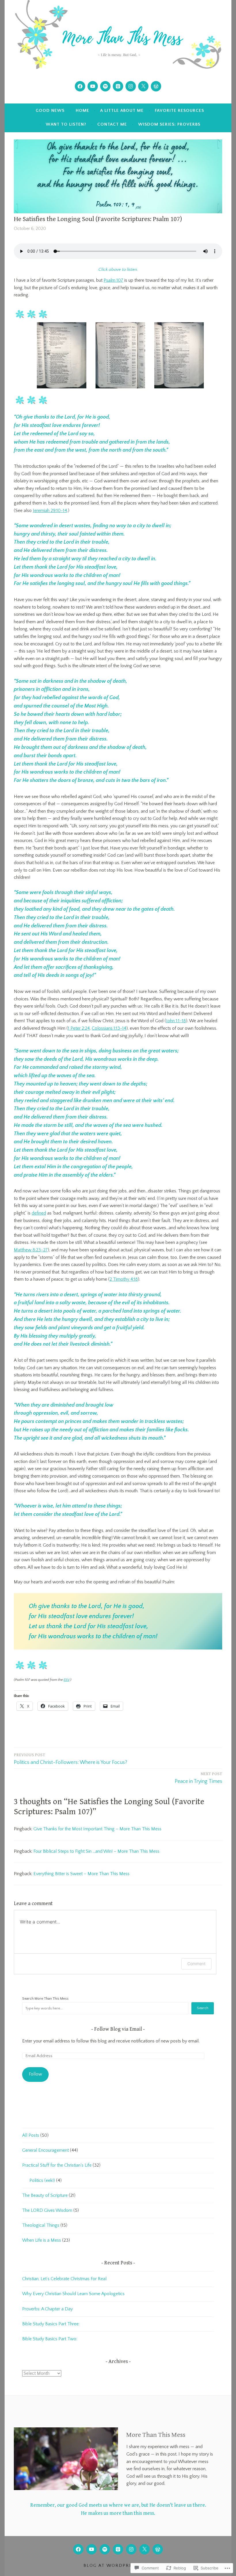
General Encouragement (45, 2150)
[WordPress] (156, 86)
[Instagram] (131, 86)
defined (39, 1213)
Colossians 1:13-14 (109, 1028)
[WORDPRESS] (158, 2549)
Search (203, 2008)
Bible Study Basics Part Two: (50, 2339)
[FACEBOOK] (78, 2549)
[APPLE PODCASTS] (118, 2549)
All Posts (31, 2135)
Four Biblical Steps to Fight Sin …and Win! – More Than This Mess (96, 1851)
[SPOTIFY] (105, 2549)
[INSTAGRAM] (131, 2549)
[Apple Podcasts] (118, 86)
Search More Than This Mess (45, 1998)
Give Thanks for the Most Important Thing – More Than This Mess (97, 1829)
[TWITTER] (144, 2549)
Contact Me (112, 124)
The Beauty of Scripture (45, 2195)
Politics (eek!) (42, 2180)
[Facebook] (80, 86)
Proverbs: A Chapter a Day (47, 2309)
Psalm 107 (113, 280)
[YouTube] (93, 86)
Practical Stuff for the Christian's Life (57, 2165)
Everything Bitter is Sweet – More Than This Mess (81, 1874)
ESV (66, 1680)
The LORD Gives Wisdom (47, 2210)
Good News (50, 111)
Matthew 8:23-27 (31, 1250)
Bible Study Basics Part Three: (51, 2324)
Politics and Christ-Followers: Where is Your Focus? (71, 1759)
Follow (35, 2074)
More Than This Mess (156, 2435)
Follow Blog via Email (118, 2029)
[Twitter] (143, 86)
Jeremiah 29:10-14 (50, 511)
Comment (196, 1964)
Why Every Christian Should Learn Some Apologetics (73, 2294)
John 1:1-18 (176, 1021)
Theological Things (41, 2225)
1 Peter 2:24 (79, 1028)
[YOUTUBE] (92, 2549)
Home (82, 111)
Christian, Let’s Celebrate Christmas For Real (64, 2279)
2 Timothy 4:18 (124, 1279)
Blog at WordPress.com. (118, 2566)
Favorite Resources (179, 111)
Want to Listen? (66, 124)
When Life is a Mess (42, 2240)
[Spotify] (105, 86)
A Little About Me (122, 111)
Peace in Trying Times (198, 1778)
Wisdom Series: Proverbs (169, 124)
